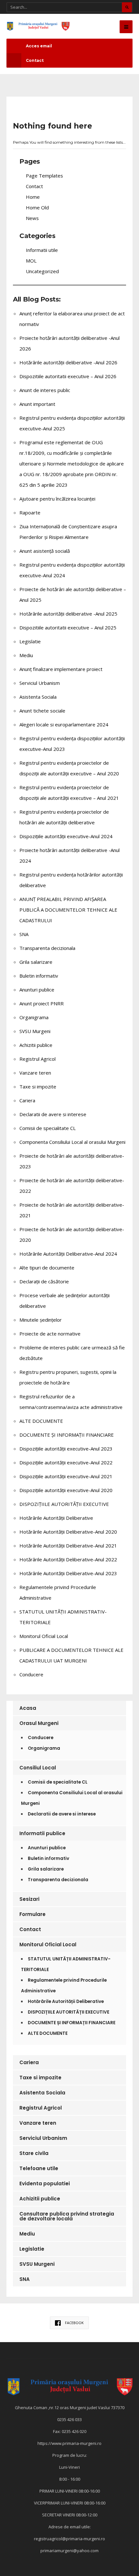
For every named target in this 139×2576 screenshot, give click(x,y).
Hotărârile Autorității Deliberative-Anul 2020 (68, 1532)
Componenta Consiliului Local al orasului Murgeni (72, 1142)
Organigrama (34, 1017)
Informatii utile (42, 250)
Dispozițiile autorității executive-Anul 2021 (66, 1476)
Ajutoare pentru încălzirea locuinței (57, 499)
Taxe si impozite (38, 1087)
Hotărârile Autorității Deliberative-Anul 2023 (68, 1573)
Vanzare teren (35, 1073)
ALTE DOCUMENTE (41, 1421)
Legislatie (30, 641)
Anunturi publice (37, 990)
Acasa (28, 1708)
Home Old (37, 207)
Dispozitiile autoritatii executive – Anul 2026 (68, 376)
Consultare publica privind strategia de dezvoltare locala (67, 2216)
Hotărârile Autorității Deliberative (56, 1518)
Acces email (39, 46)
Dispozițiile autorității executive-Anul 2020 (66, 1490)
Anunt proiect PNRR (42, 1003)
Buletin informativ (39, 976)
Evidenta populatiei (45, 2183)
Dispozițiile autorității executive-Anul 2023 (66, 1449)
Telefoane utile (39, 2168)
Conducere (31, 1674)
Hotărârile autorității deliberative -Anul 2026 (68, 362)
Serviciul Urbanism (40, 683)
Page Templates (44, 176)
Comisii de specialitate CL (48, 1128)
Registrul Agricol (37, 1059)
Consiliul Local (38, 1768)
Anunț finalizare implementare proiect (61, 669)
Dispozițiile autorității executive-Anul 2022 (66, 1462)
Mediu (26, 655)
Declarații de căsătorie (44, 1281)
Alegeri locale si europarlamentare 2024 (64, 724)
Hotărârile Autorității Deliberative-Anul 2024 (68, 1254)
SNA (24, 934)
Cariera (27, 1100)
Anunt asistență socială (45, 551)
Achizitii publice (36, 1045)
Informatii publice (42, 1833)
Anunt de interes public (45, 390)
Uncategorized (42, 271)
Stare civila (34, 2153)
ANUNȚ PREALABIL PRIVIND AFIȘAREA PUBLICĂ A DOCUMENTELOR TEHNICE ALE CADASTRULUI (68, 910)
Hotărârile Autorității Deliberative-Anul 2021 (68, 1546)
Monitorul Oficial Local (44, 1636)
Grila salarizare (36, 962)
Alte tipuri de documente (47, 1268)
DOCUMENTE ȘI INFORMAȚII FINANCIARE (67, 1435)
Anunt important (37, 404)
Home (33, 197)
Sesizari (29, 1899)
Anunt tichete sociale (42, 711)
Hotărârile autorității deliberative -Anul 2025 (68, 614)
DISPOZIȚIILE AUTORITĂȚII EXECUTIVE (64, 1504)
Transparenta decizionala (47, 948)
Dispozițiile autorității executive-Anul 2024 (66, 836)
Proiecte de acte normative (50, 1334)
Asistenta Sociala (38, 697)
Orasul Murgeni (39, 1723)
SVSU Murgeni (35, 1031)
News (32, 218)
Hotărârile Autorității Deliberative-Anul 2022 (68, 1559)
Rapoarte (30, 512)
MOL (31, 261)
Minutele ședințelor (41, 1320)
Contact (35, 60)
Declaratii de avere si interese (53, 1114)
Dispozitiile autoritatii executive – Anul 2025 (68, 627)
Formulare (32, 1914)
